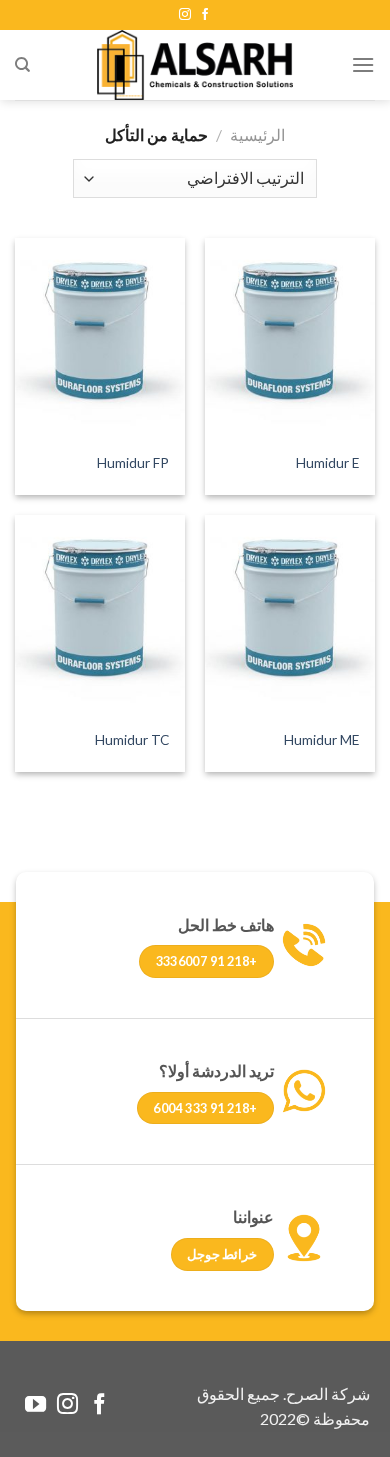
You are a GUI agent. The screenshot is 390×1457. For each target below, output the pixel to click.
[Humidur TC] (100, 617)
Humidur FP (133, 463)
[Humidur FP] (100, 340)
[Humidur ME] (290, 617)
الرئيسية (257, 134)
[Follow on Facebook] (205, 15)
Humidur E (327, 463)
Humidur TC (132, 740)
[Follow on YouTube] (35, 1405)
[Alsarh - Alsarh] (195, 65)
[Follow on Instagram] (185, 15)
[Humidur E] (290, 340)
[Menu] (363, 64)
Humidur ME (321, 740)
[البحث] (22, 65)
